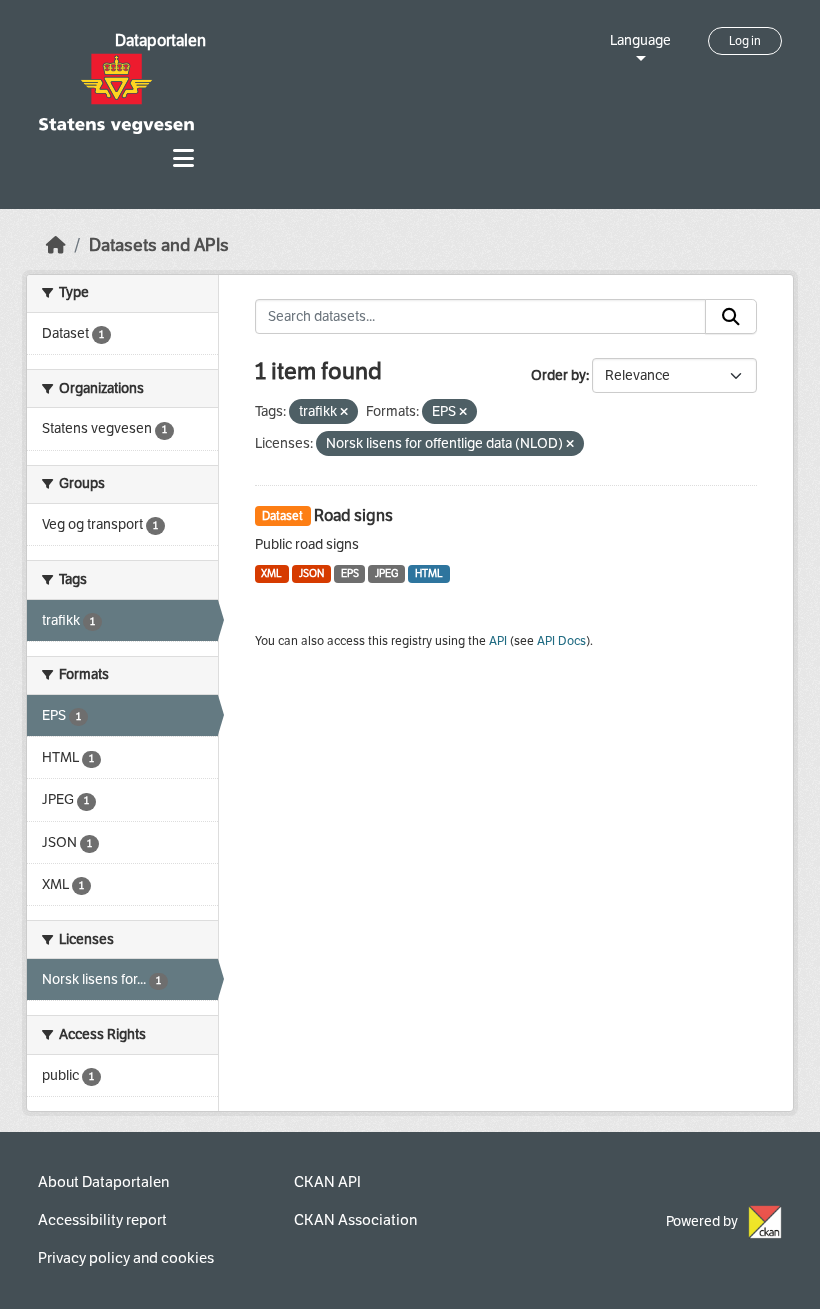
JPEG (386, 573)
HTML (429, 573)
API (498, 641)
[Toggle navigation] (183, 158)
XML (271, 573)
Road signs (353, 515)
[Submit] (731, 317)
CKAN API (327, 1182)
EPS (350, 573)
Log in (745, 41)
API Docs (561, 641)
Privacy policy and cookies (126, 1258)
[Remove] (344, 412)
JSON (311, 573)
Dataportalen (160, 40)
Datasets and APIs (159, 245)
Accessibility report (102, 1220)
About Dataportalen (103, 1182)
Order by (558, 375)
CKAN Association (355, 1220)
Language (640, 40)
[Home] (56, 245)
